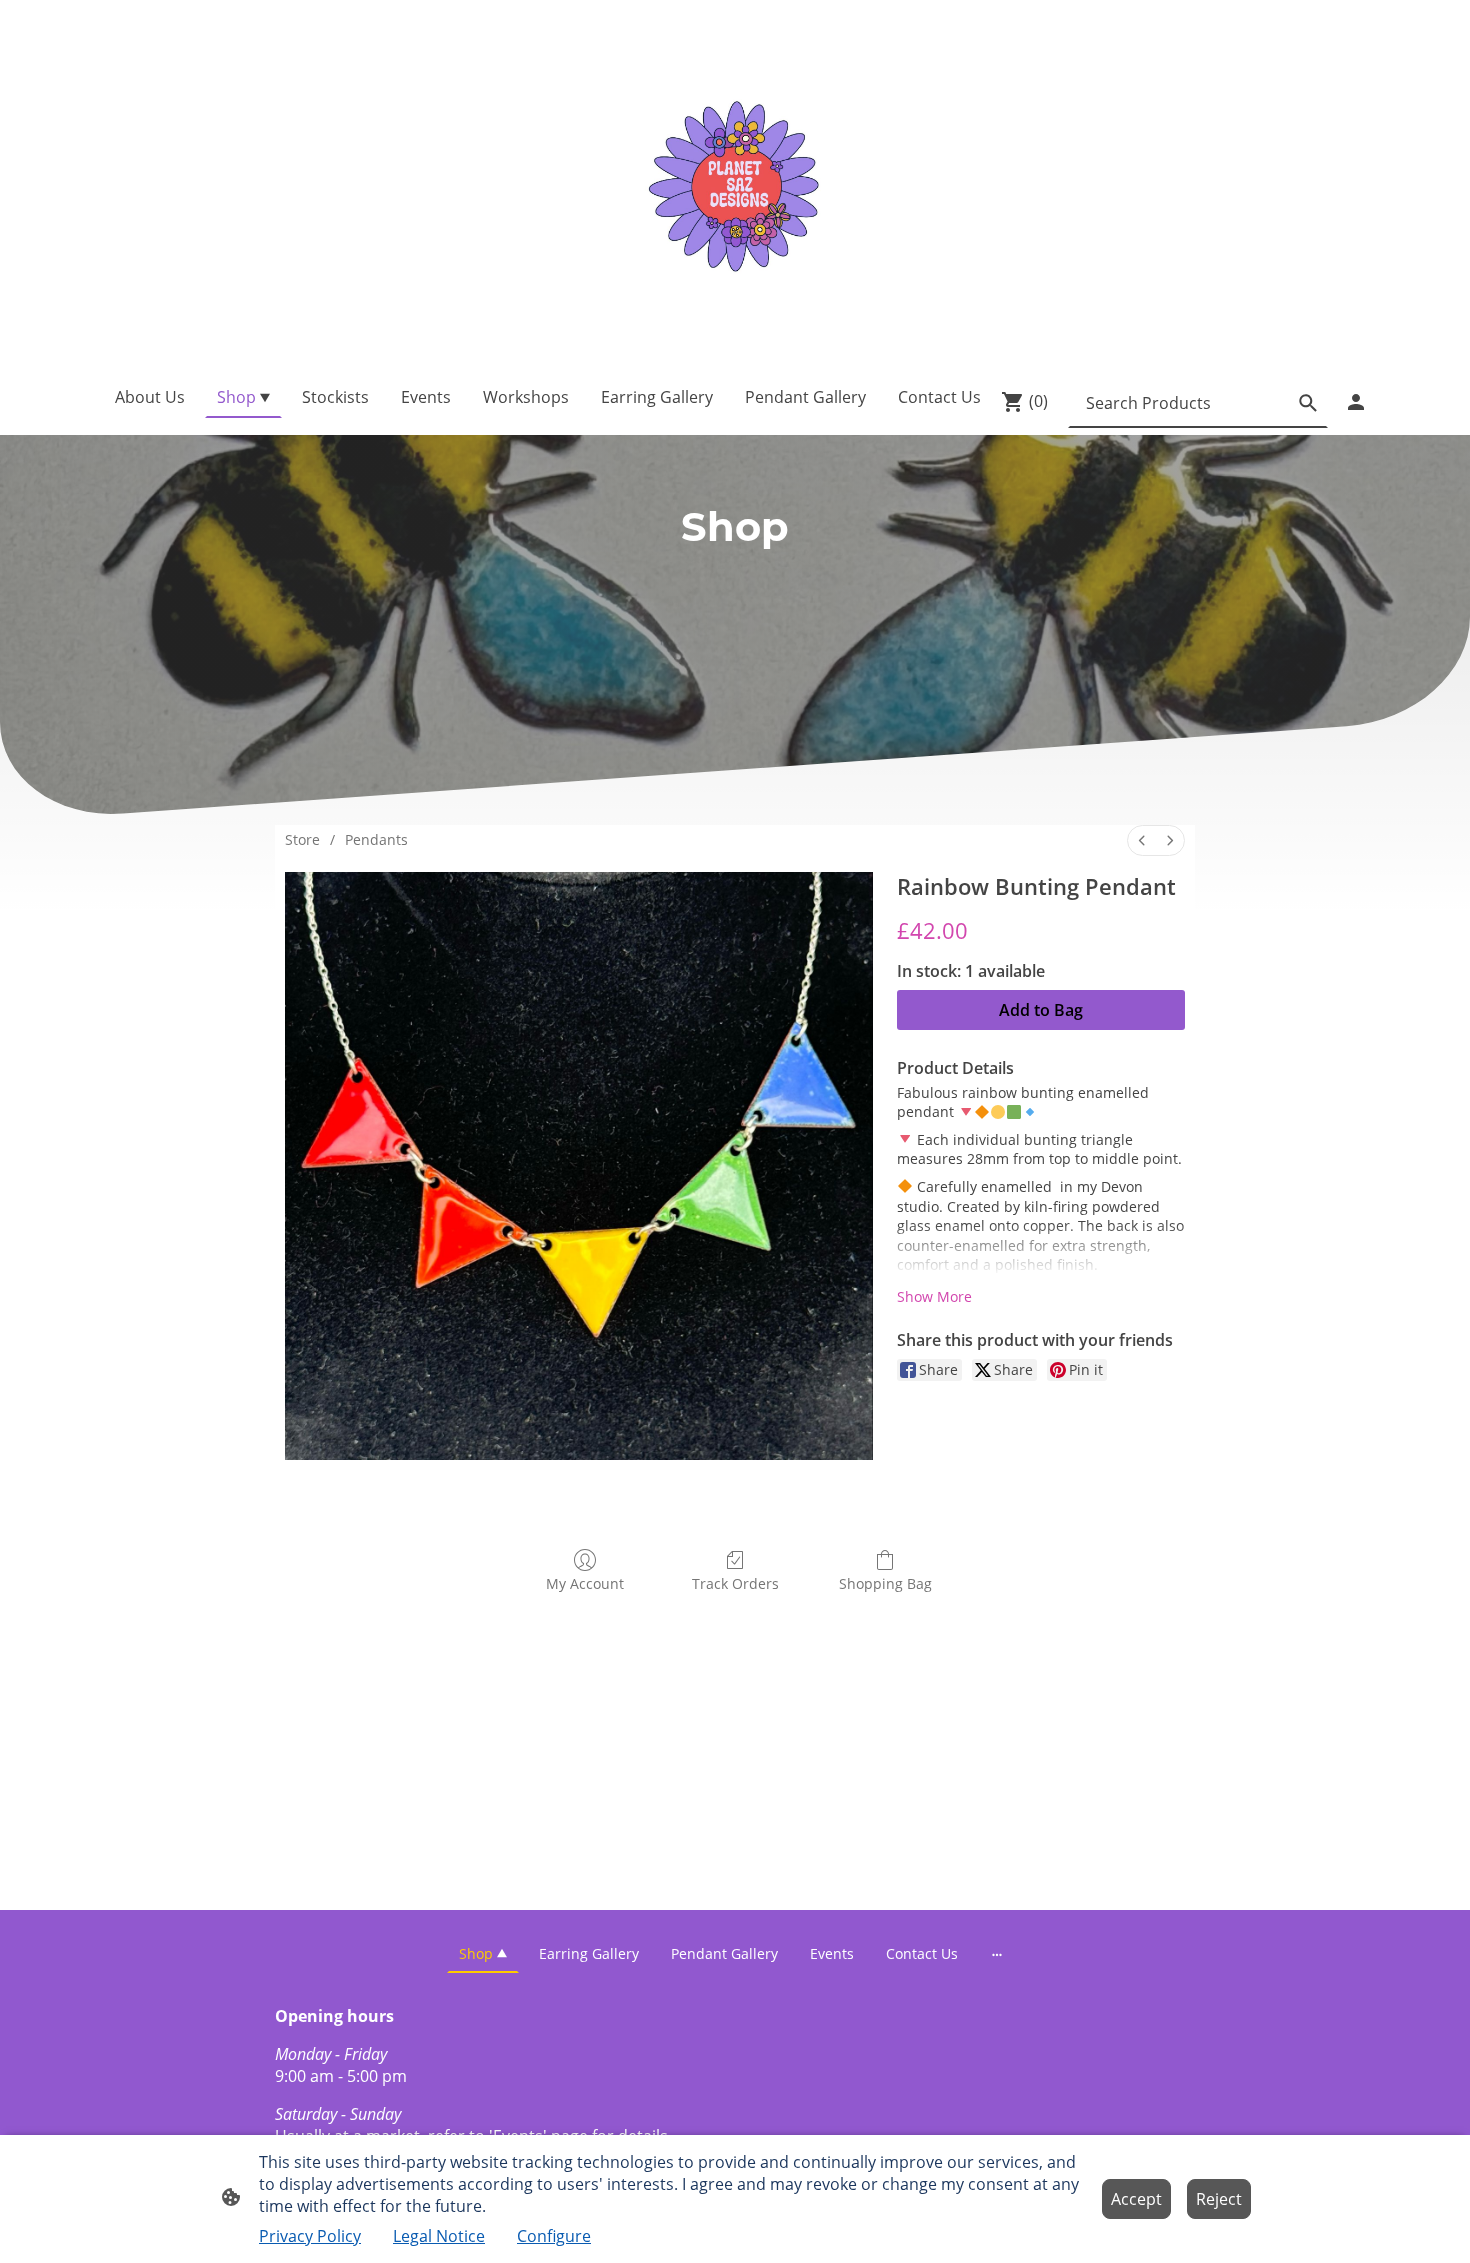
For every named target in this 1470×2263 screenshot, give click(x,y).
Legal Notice (439, 2236)
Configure (554, 2236)
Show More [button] (934, 1296)
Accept (1136, 2199)
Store (302, 839)
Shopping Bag (885, 1583)
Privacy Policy (310, 2236)
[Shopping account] (1356, 402)
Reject (1219, 2199)
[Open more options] (997, 1953)
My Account (585, 1583)
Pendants (376, 839)
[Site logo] (735, 183)
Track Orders (735, 1583)
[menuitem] (1142, 840)
